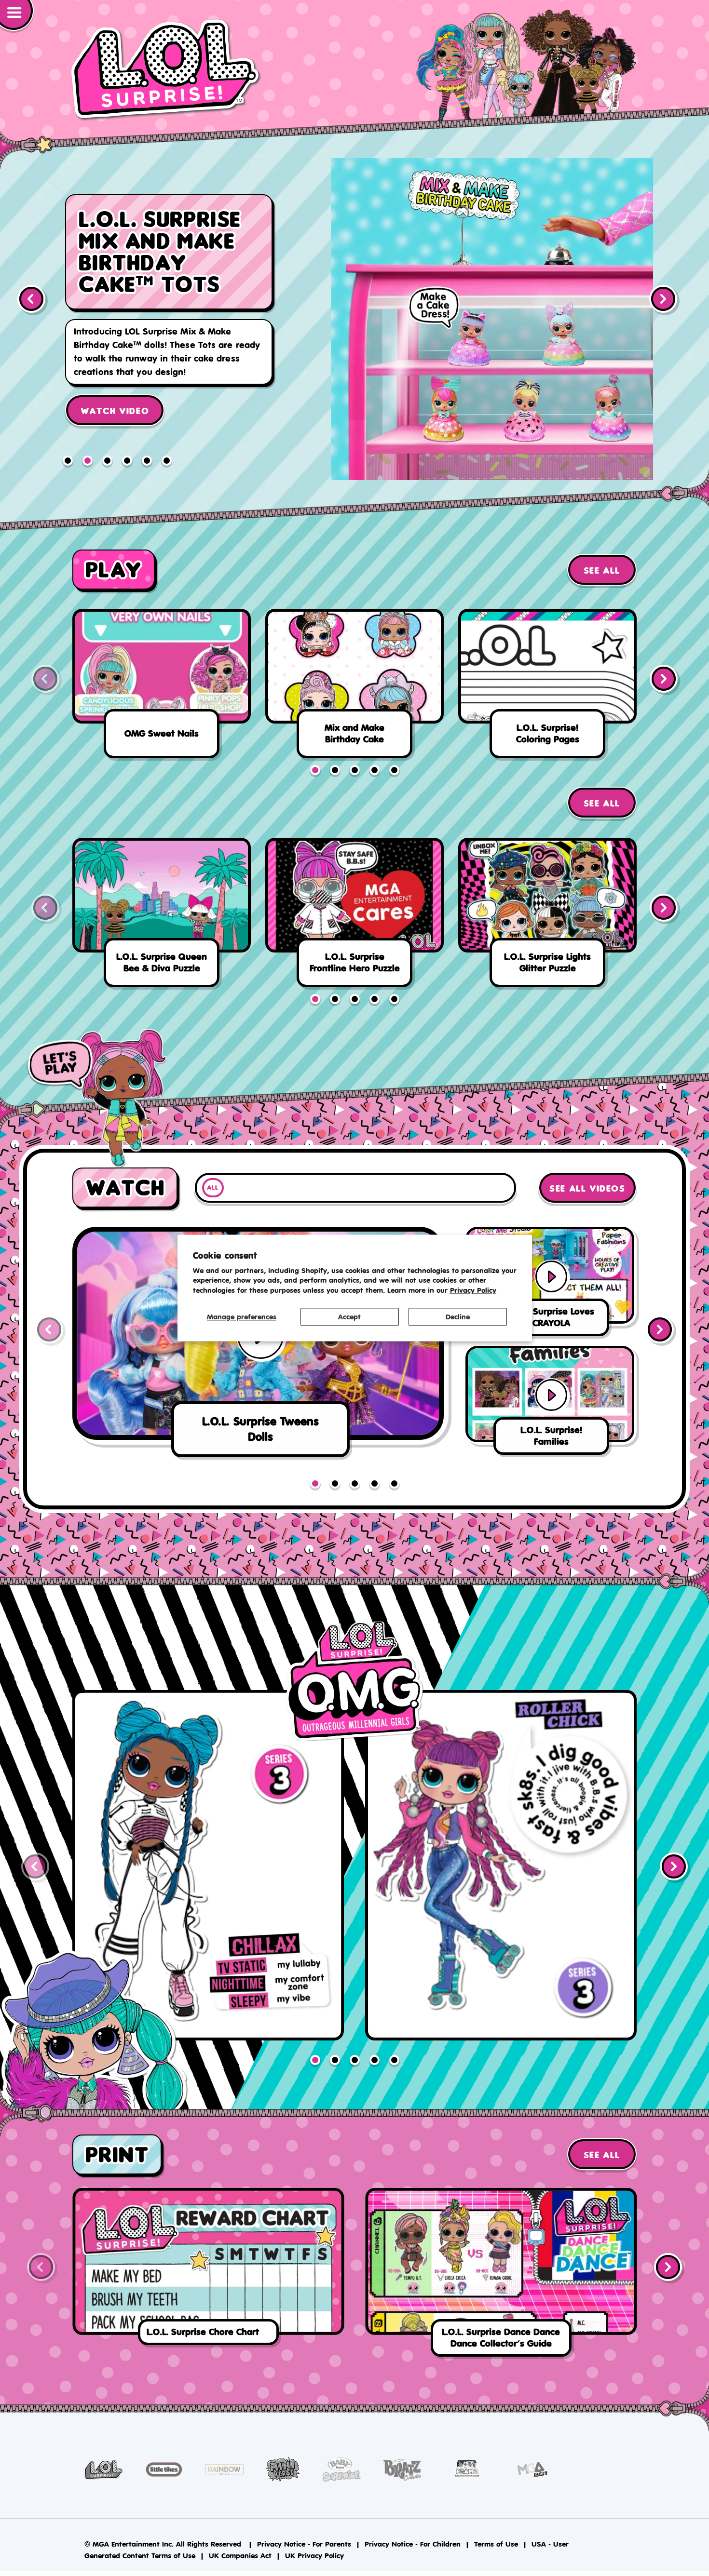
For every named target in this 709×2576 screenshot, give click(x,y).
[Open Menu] (17, 16)
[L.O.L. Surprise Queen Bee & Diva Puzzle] (162, 916)
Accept (349, 1317)
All (213, 1188)
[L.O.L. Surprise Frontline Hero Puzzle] (354, 916)
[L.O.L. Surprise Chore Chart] (208, 2269)
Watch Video (115, 381)
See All (602, 571)
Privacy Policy (473, 1291)
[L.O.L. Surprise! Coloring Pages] (547, 687)
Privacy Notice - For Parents (304, 2544)
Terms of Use (496, 2544)
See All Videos (587, 1189)
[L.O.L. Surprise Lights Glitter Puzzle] (547, 916)
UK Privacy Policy (314, 2556)
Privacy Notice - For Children (413, 2544)
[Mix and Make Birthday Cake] (354, 687)
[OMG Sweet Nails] (162, 687)
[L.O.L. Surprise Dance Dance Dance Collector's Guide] (501, 2275)
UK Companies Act (240, 2556)
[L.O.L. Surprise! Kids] (166, 70)
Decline (458, 1317)
